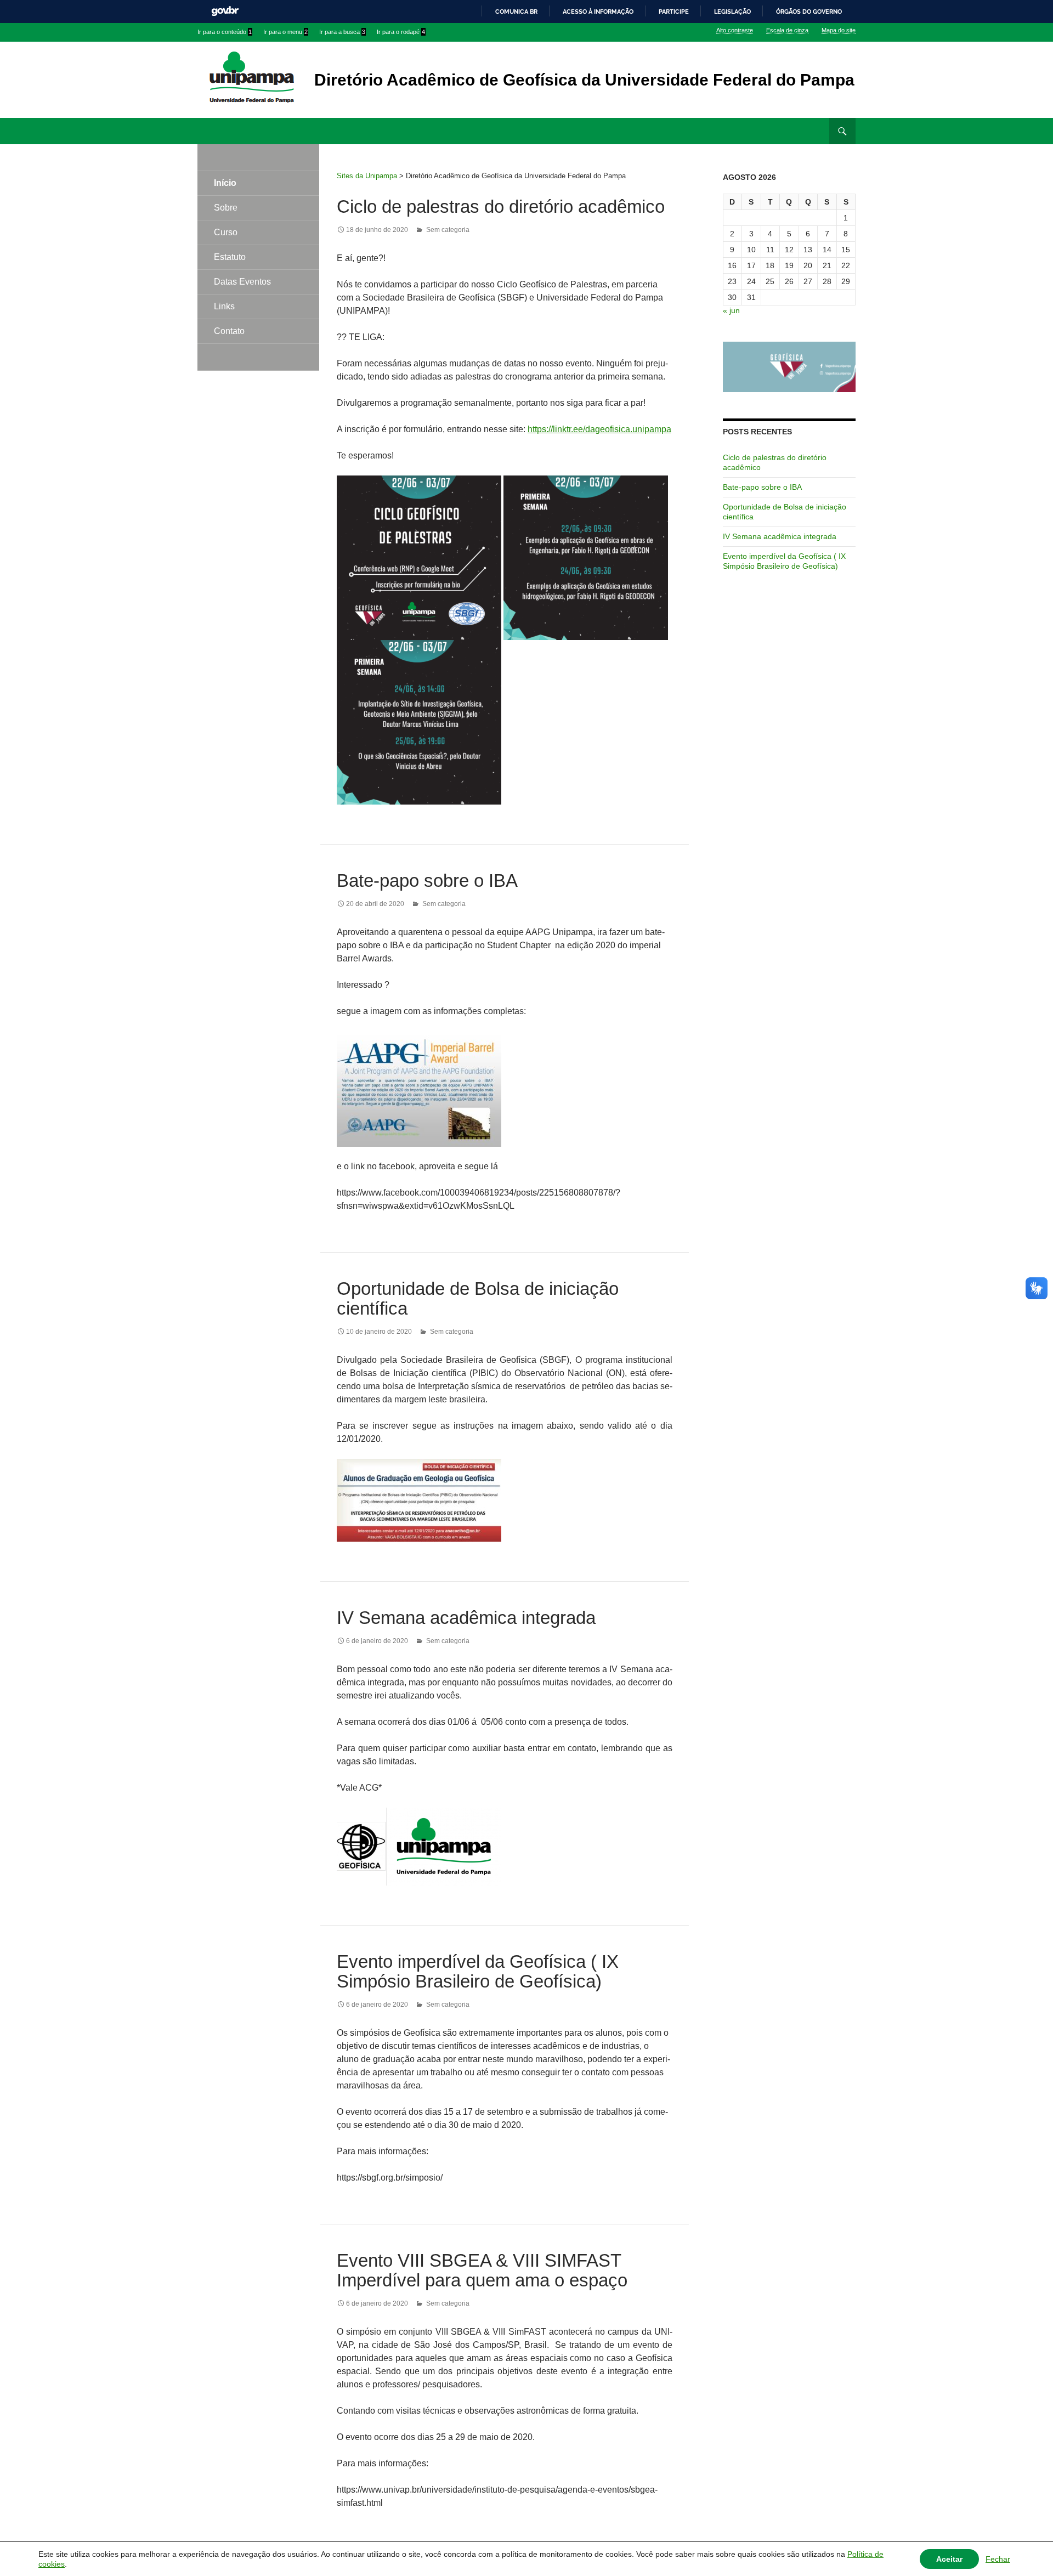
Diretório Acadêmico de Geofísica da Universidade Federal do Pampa (584, 80)
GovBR (225, 11)
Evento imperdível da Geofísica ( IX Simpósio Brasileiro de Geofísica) (478, 1971)
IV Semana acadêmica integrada (466, 1618)
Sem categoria (448, 230)
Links (224, 306)
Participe (674, 12)
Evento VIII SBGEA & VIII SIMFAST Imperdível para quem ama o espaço (482, 2270)
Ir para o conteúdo (225, 32)
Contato (229, 331)
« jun (731, 310)
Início (225, 183)
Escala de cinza (787, 30)
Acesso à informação (598, 12)
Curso (226, 232)
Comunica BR (516, 12)
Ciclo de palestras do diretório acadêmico (501, 206)
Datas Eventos (242, 282)
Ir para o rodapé (401, 32)
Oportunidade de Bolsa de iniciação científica (478, 1298)
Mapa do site (839, 30)
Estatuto (230, 257)
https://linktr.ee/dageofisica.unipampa (599, 429)
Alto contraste (735, 30)
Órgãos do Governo (809, 12)
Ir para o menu (285, 32)
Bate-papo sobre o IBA (427, 881)
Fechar (998, 2559)
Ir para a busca (342, 32)
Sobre (226, 208)
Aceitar (949, 2559)
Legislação (732, 12)
